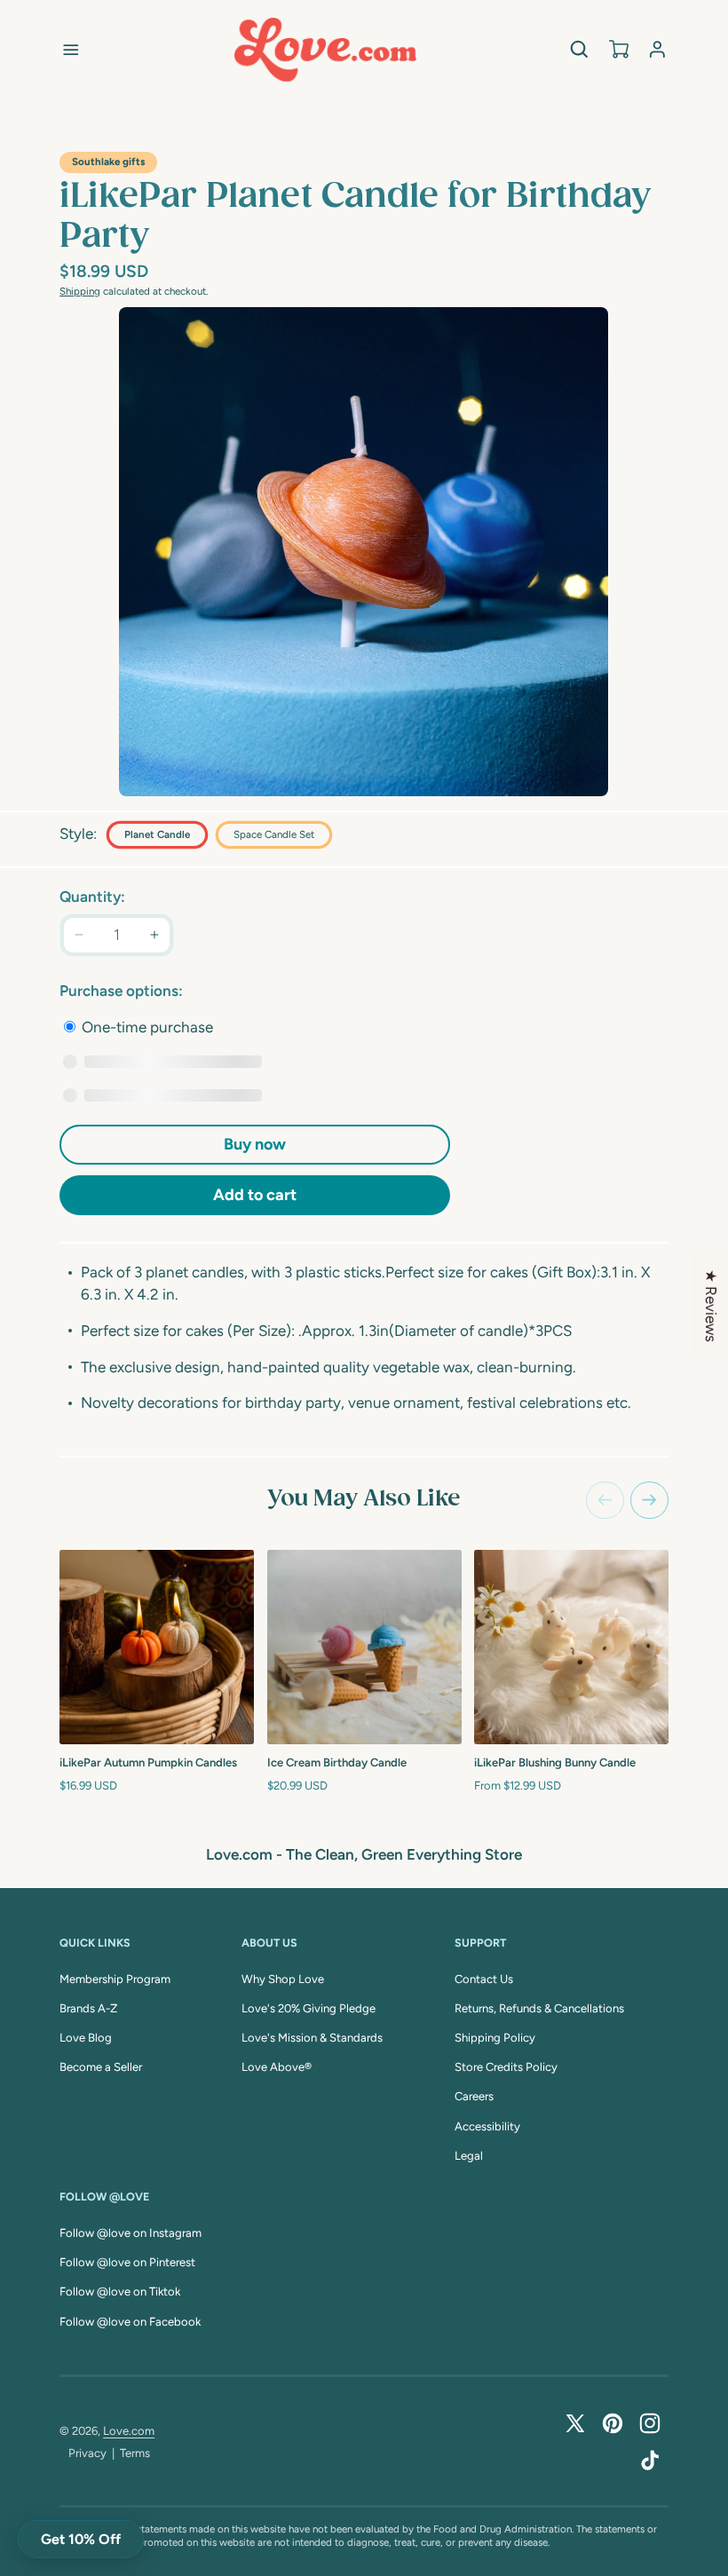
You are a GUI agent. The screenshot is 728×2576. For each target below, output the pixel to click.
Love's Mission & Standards (312, 2038)
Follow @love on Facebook (130, 2322)
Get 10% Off (81, 2539)
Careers (474, 2096)
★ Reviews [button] (711, 1306)
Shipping (80, 291)
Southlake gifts (108, 162)
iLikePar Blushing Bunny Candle (555, 1762)
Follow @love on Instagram (131, 2233)
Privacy (87, 2453)
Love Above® (277, 2067)
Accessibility (487, 2126)
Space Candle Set (274, 834)
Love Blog (86, 2038)
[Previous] (605, 1501)
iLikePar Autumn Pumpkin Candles (148, 1762)
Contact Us (484, 1979)
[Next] (649, 1501)
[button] (71, 50)
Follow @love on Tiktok (120, 2292)
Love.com (129, 2431)
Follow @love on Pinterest (127, 2262)
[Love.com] (325, 50)
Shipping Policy (495, 2038)
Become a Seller (101, 2067)
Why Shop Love (283, 1979)
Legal (469, 2156)
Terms (135, 2453)
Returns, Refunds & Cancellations (539, 2008)
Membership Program (115, 1979)
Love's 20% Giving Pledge (309, 2008)
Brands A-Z (88, 2008)
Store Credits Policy (506, 2067)
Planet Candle (157, 834)
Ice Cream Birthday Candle (337, 1762)
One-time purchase (146, 1027)
